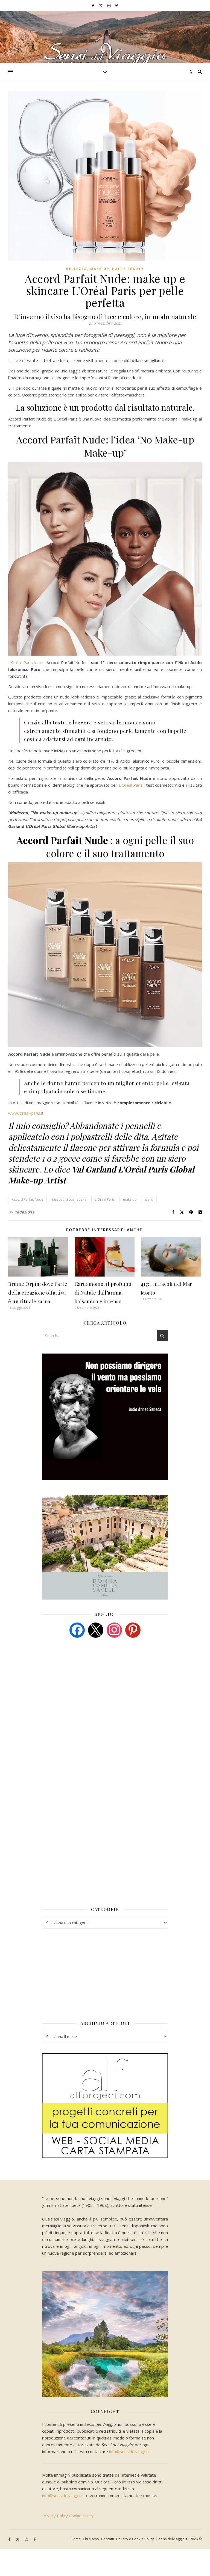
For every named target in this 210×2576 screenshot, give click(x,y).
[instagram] (109, 5)
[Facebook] (77, 1630)
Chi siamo (91, 2539)
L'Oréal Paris (105, 1199)
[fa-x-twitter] (101, 5)
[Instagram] (114, 1630)
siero (149, 1199)
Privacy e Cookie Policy (135, 2539)
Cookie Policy (81, 2516)
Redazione (24, 1212)
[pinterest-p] (117, 5)
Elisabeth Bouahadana (69, 1199)
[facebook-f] (93, 5)
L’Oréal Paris (21, 662)
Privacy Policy (55, 2516)
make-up (130, 1199)
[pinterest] (133, 1630)
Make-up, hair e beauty (117, 269)
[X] (96, 1630)
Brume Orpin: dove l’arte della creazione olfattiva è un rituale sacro (38, 1293)
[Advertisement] (83, 1684)
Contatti (108, 2539)
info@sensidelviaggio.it (131, 2451)
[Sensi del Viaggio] (105, 37)
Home (76, 2539)
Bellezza (77, 269)
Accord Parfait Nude (27, 1199)
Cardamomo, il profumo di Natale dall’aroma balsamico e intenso (103, 1293)
